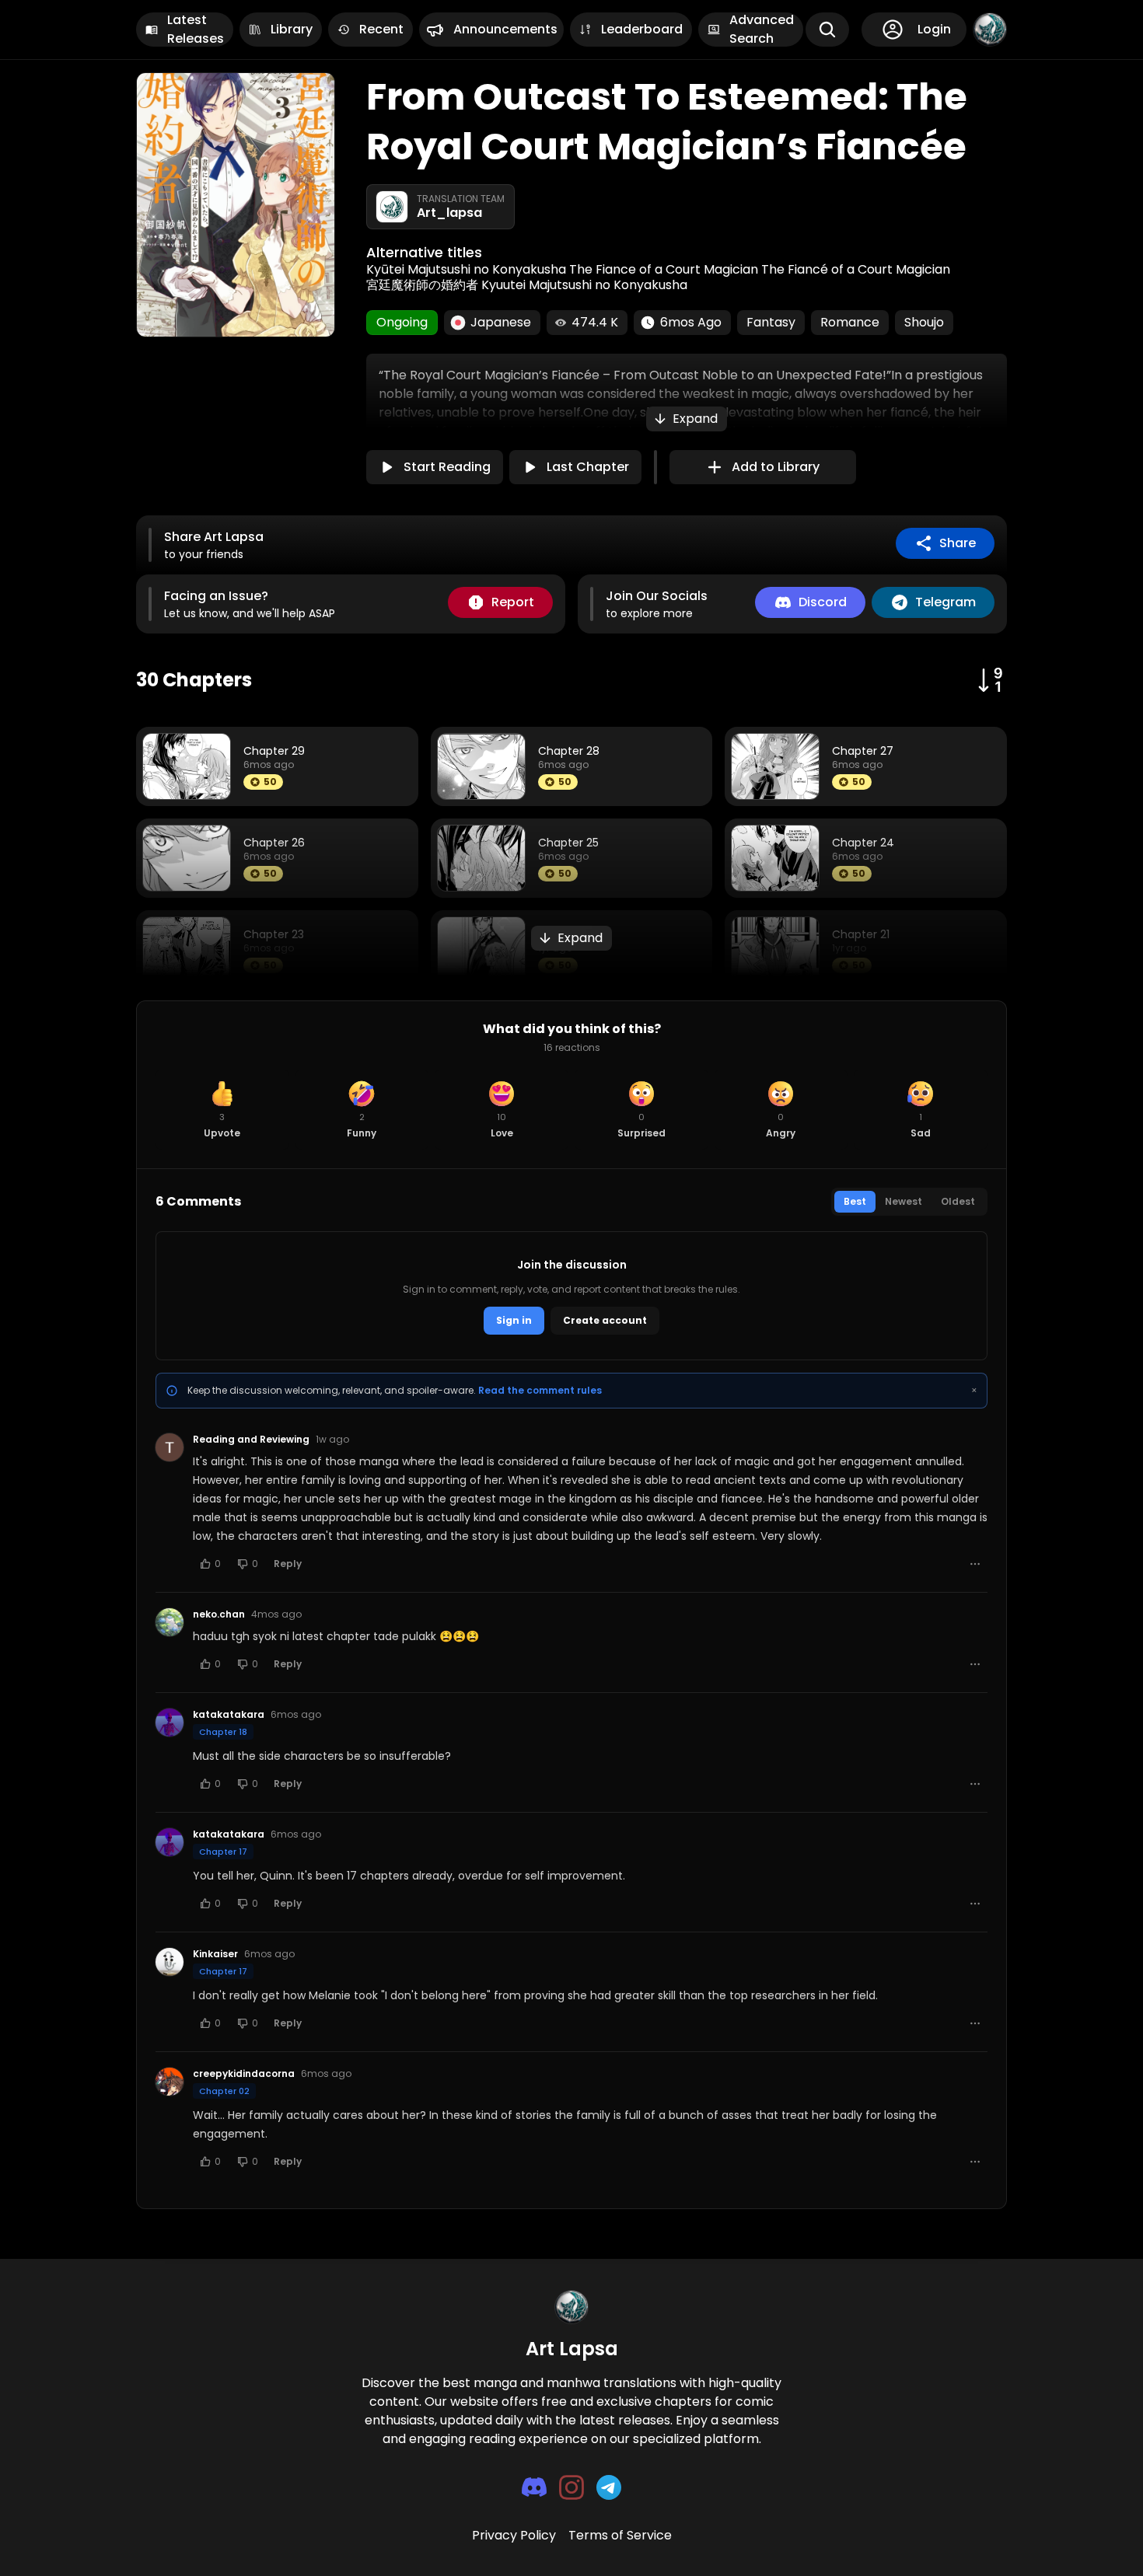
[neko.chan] (170, 1622)
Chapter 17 (223, 1852)
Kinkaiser (215, 1954)
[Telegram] (609, 2487)
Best (855, 1201)
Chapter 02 (224, 2091)
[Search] (827, 30)
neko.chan (219, 1614)
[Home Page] (571, 2307)
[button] (687, 419)
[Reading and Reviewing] (170, 1447)
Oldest (958, 1201)
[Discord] (534, 2487)
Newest (904, 1201)
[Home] (990, 30)
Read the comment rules (540, 1390)
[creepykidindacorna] (170, 2082)
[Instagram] (571, 2487)
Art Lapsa (572, 2349)
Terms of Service (620, 2535)
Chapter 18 (223, 1732)
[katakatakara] (170, 1723)
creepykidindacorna (244, 2074)
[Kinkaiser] (170, 1962)
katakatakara (229, 1715)
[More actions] (975, 1564)
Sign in (514, 1320)
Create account (605, 1320)
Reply (288, 1564)
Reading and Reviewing (251, 1440)
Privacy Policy (514, 2535)
